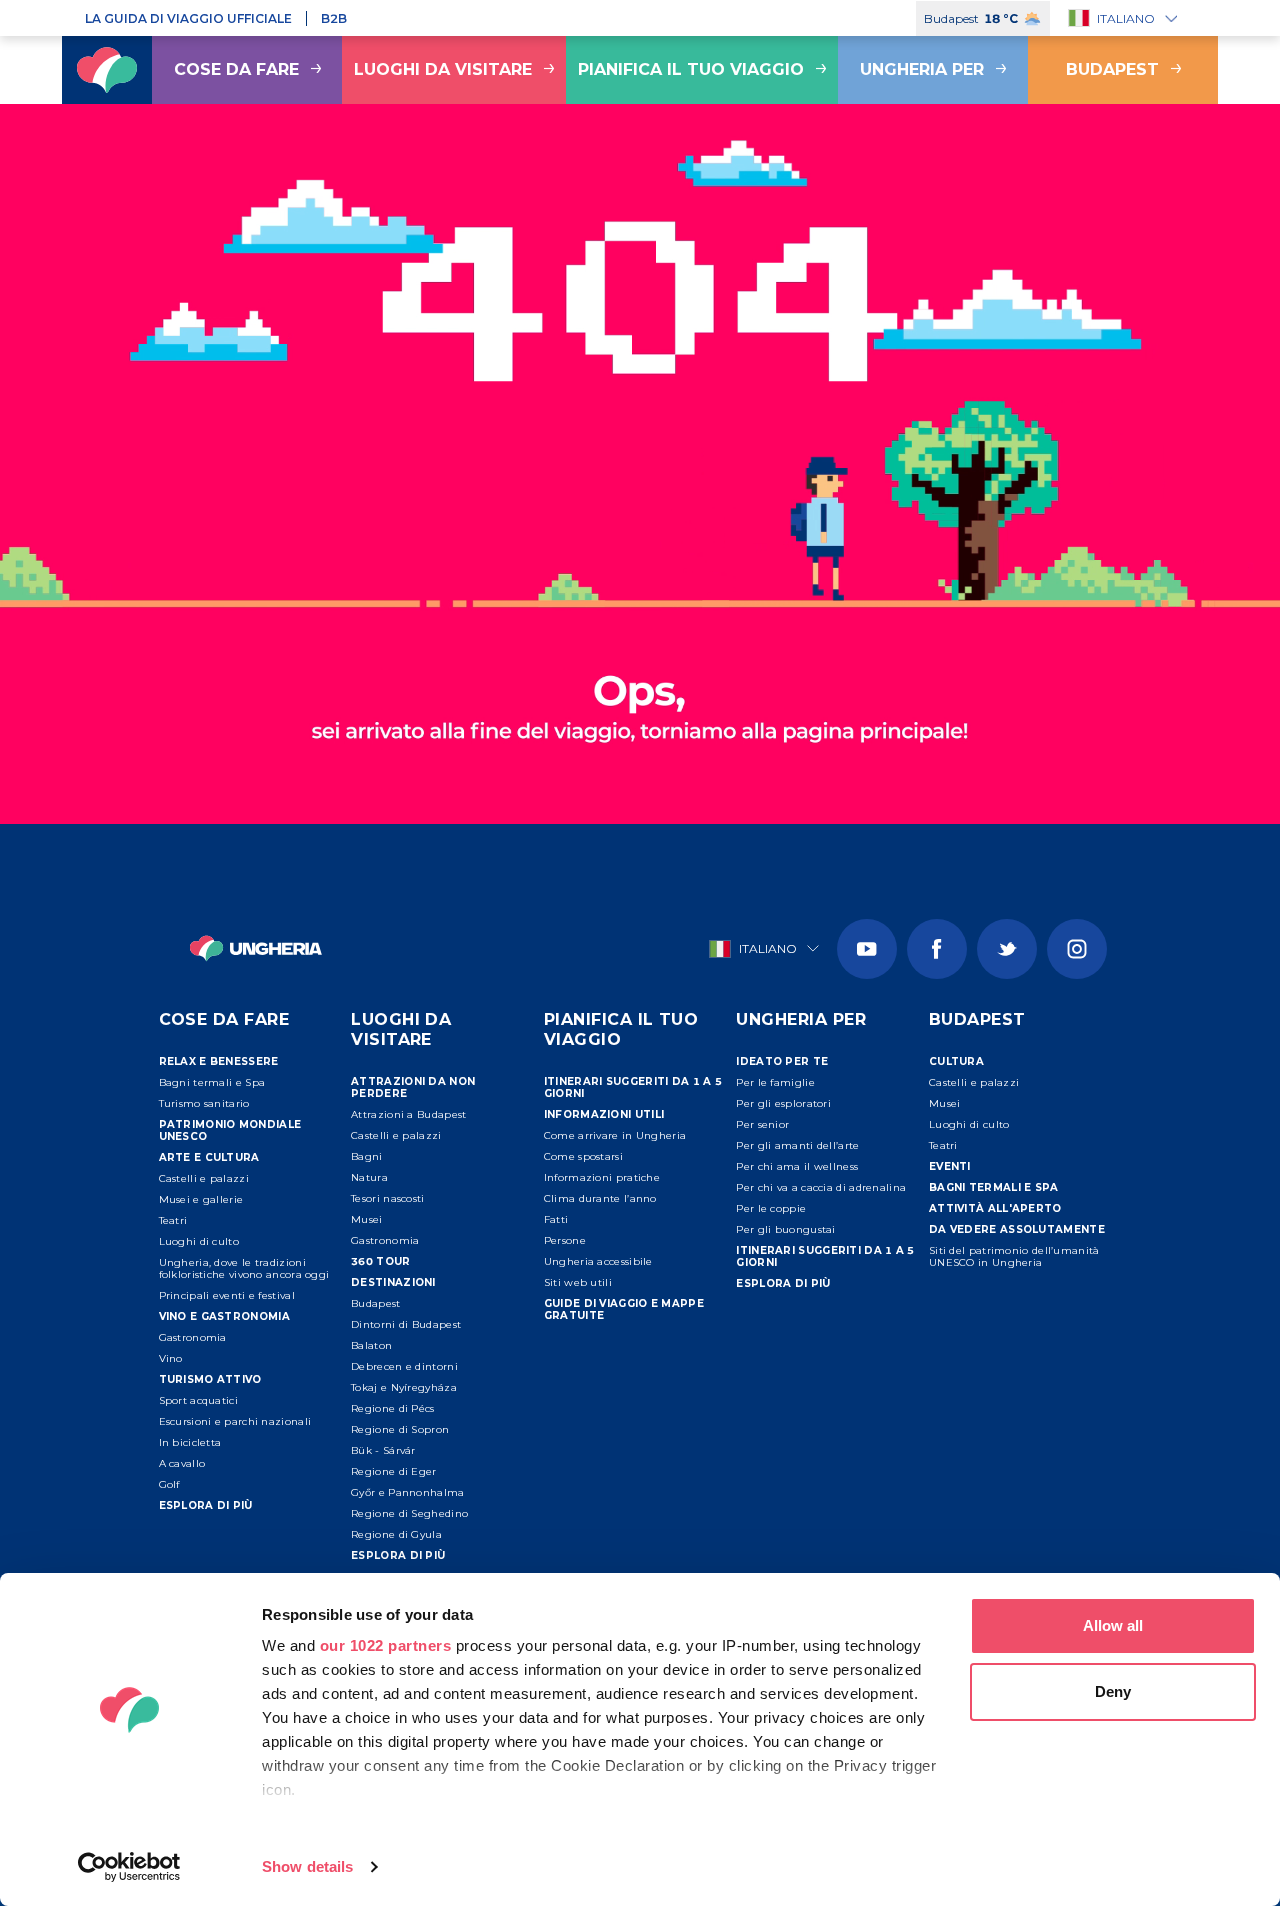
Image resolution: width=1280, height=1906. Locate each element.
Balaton (371, 1345)
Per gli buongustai (785, 1229)
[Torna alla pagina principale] (107, 70)
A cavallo (182, 1463)
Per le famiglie (775, 1082)
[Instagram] (1077, 949)
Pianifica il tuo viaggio (691, 69)
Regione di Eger (394, 1471)
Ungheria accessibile (598, 1261)
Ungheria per (922, 69)
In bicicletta (190, 1442)
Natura (369, 1177)
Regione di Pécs (393, 1408)
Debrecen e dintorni (404, 1366)
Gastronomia (193, 1337)
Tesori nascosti (388, 1198)
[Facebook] (937, 949)
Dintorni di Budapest (406, 1324)
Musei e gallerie (201, 1199)
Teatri (173, 1220)
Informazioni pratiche (602, 1177)
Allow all (1113, 1625)
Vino (171, 1358)
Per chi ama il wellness (797, 1166)
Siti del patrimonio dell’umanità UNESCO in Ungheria (1014, 1256)
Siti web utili (578, 1282)
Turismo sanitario (204, 1103)
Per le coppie (771, 1208)
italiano (1126, 18)
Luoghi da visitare (443, 69)
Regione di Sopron (400, 1429)
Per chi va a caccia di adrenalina (821, 1187)
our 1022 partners (386, 1645)
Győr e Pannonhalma (407, 1492)
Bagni (367, 1156)
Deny (1113, 1691)
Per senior (762, 1124)
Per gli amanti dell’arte (797, 1145)
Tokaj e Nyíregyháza (404, 1387)
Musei (367, 1219)
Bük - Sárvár (383, 1450)
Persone (565, 1240)
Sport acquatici (199, 1400)
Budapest (1112, 69)
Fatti (556, 1219)
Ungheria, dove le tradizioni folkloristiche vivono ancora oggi (244, 1268)
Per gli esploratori (783, 1103)
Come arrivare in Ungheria (615, 1135)
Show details (307, 1866)
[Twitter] (1007, 949)
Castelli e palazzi (204, 1178)
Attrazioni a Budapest (408, 1114)
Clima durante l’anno (600, 1198)
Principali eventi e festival (227, 1295)
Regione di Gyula (396, 1534)
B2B (334, 18)
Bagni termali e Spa (212, 1082)
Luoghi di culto (199, 1241)
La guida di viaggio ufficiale (188, 18)
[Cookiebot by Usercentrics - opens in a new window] (129, 1867)
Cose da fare (236, 69)
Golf (169, 1484)
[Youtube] (867, 949)
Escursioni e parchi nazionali (235, 1421)
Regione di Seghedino (409, 1513)
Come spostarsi (583, 1156)
